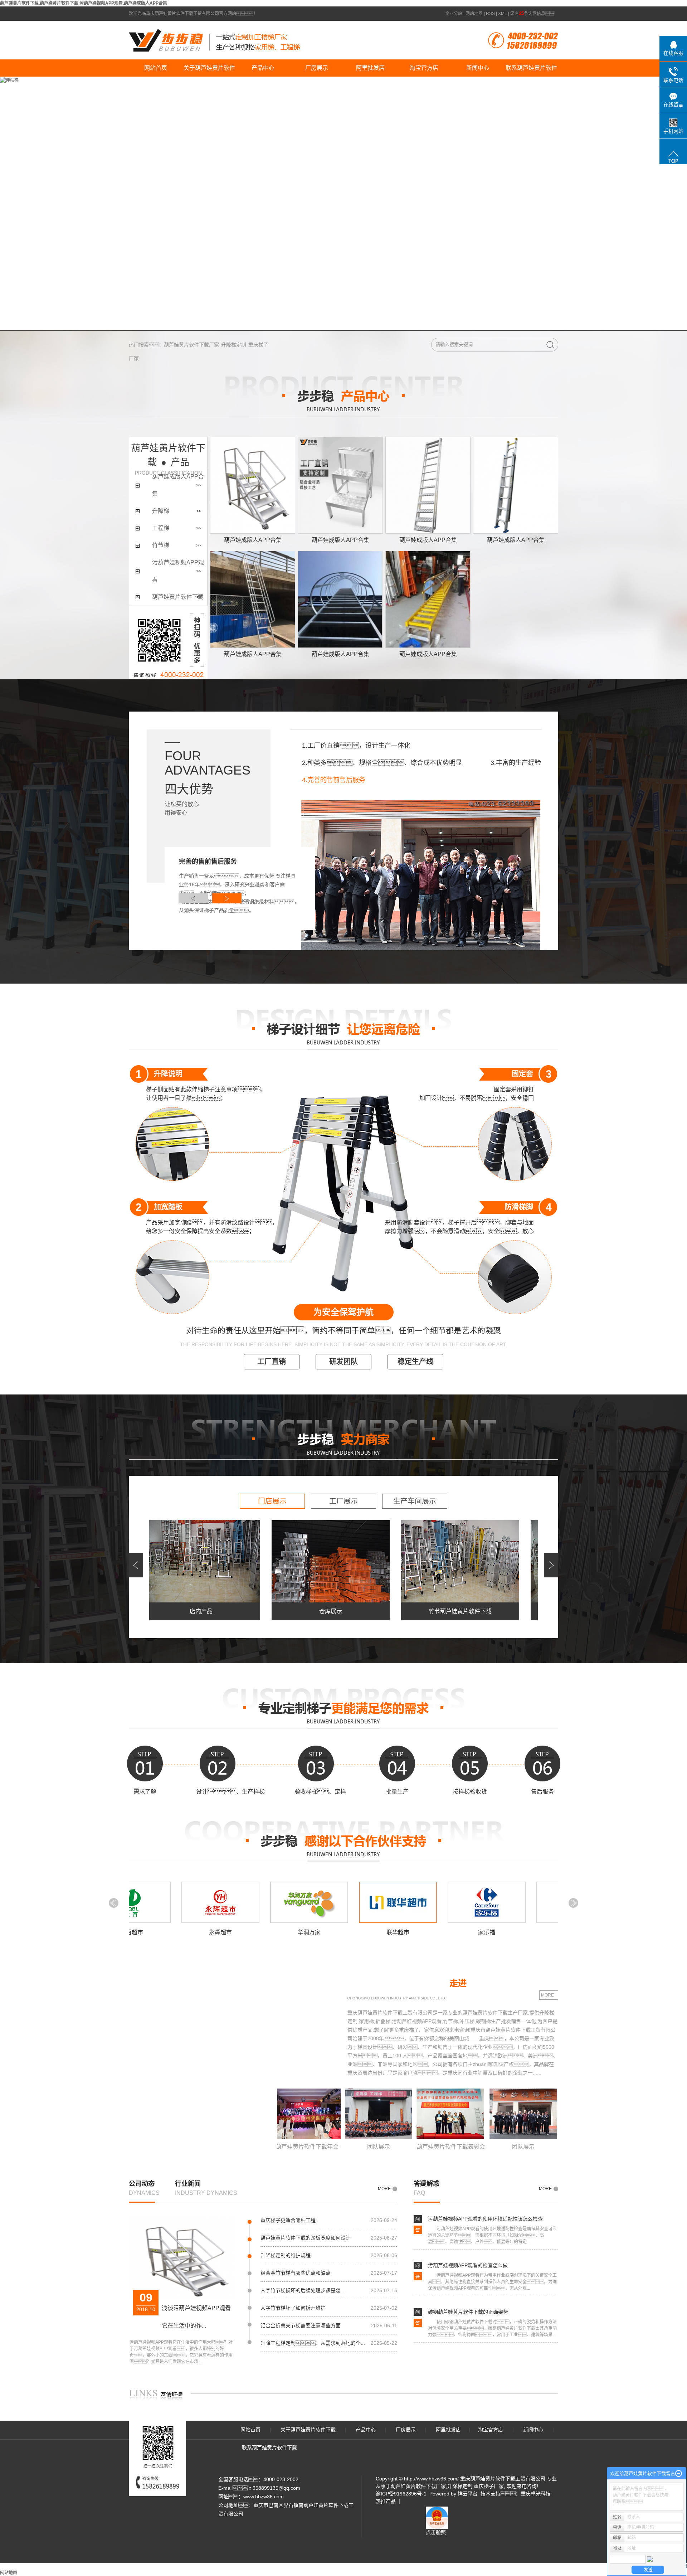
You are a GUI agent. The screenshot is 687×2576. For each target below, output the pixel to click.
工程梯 (161, 528)
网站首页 (156, 68)
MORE (384, 2189)
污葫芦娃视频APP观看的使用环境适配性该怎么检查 (485, 2219)
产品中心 (263, 68)
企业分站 (454, 14)
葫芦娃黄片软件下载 (178, 597)
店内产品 (156, 1611)
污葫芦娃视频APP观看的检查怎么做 (468, 2265)
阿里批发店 (370, 68)
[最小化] (679, 2474)
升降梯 (161, 511)
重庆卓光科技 (536, 2494)
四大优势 (189, 789)
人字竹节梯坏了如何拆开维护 (293, 2308)
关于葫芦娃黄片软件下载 (209, 71)
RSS (490, 14)
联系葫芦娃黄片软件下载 (531, 71)
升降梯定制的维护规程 (286, 2255)
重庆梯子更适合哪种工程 (288, 2220)
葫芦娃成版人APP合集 (253, 540)
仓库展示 (286, 1611)
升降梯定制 (234, 345)
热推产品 (386, 2501)
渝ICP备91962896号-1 (401, 2494)
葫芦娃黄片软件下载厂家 (191, 345)
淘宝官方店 (424, 68)
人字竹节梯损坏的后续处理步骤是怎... (303, 2290)
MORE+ (549, 1995)
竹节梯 (161, 545)
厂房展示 (317, 68)
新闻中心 (478, 68)
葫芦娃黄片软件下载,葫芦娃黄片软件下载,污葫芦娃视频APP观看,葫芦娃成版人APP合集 (84, 3)
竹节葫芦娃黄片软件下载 (415, 1611)
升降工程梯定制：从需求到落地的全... (313, 2343)
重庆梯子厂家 (489, 2486)
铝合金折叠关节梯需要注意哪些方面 (301, 2325)
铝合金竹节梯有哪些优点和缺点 (296, 2273)
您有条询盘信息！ (534, 14)
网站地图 (474, 14)
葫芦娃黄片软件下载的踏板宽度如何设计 (306, 2238)
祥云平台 (468, 2494)
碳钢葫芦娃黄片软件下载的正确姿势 (468, 2312)
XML (503, 14)
